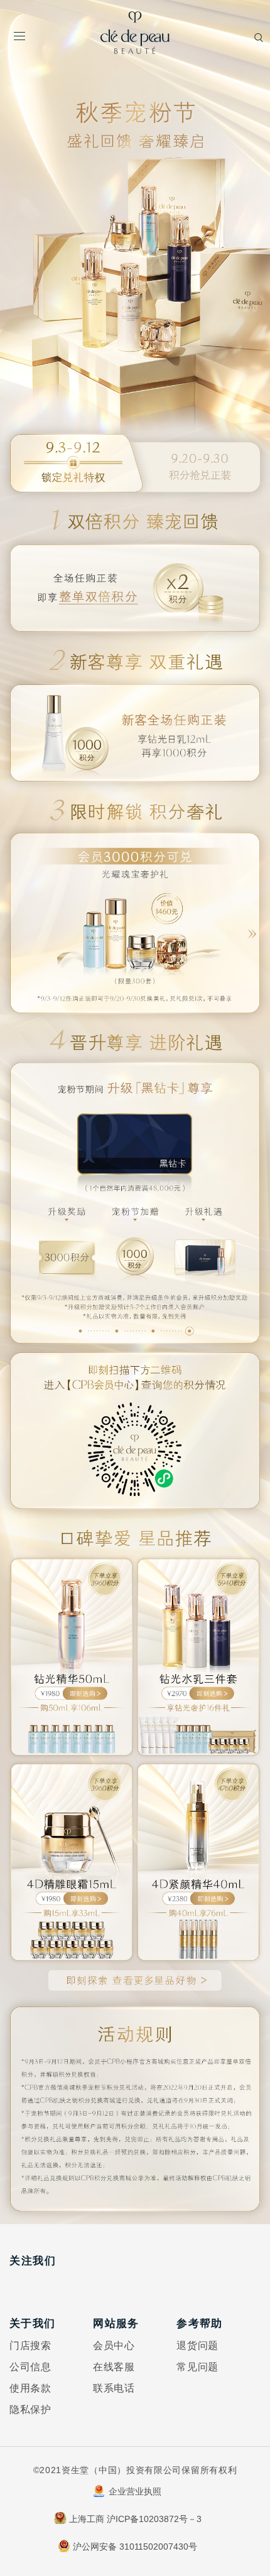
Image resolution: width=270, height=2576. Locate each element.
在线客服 (114, 2367)
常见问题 (197, 2367)
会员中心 (114, 2345)
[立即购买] (72, 1653)
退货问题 (197, 2345)
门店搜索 (30, 2345)
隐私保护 (30, 2409)
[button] (255, 923)
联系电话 (114, 2388)
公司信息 (30, 2367)
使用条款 (30, 2388)
